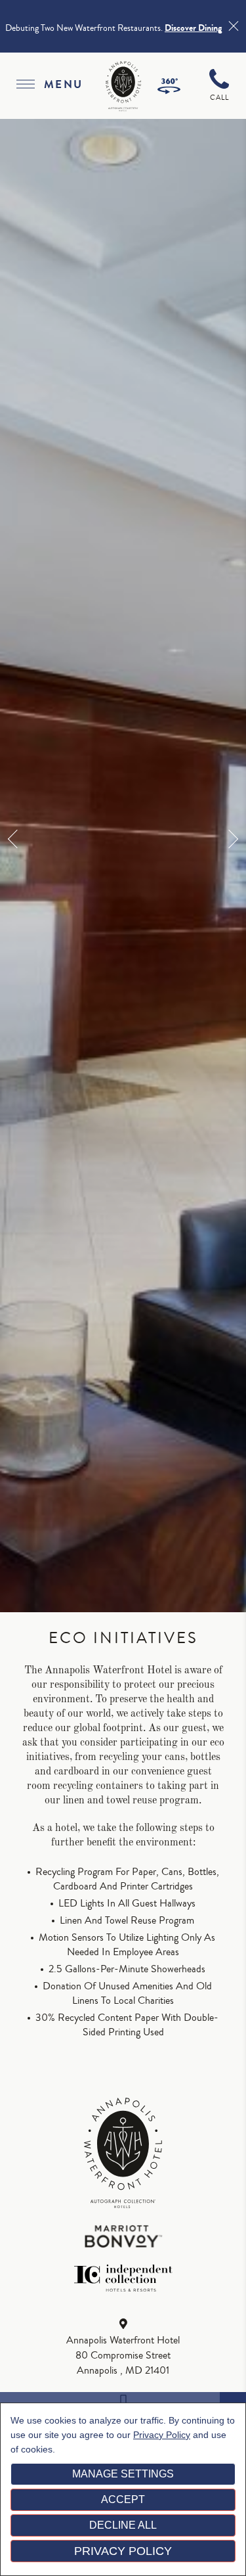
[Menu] (25, 86)
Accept (123, 2499)
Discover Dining (193, 28)
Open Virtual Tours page (169, 86)
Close (233, 26)
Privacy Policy (162, 2435)
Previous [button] (17, 839)
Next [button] (229, 839)
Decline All (123, 2525)
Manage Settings (123, 2474)
